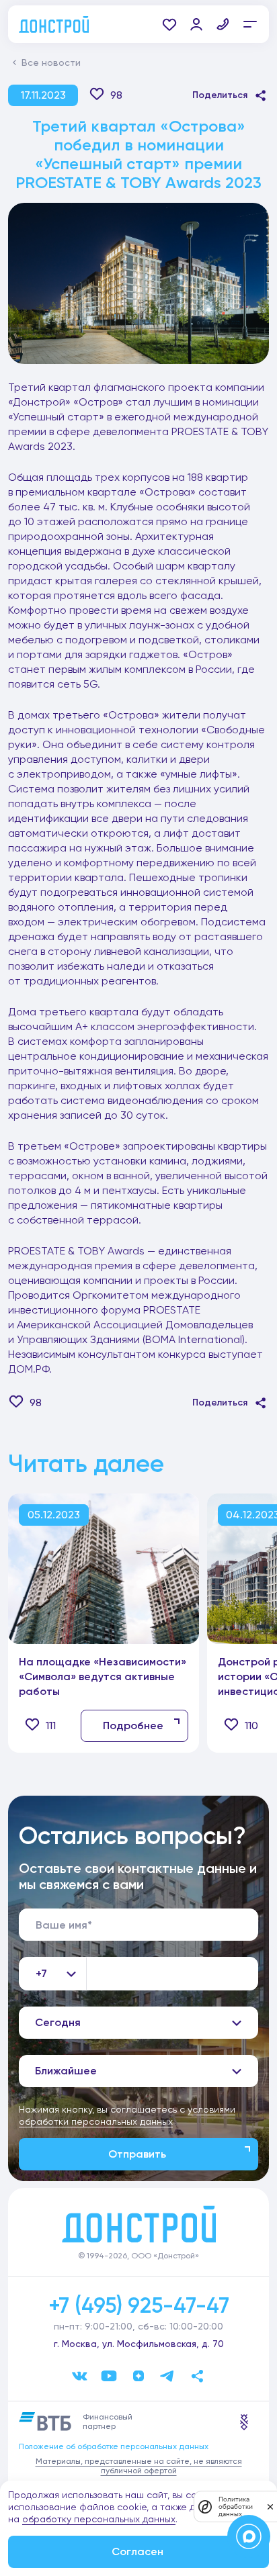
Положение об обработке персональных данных (114, 2446)
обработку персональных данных (99, 2519)
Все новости (51, 62)
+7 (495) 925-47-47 (139, 2305)
